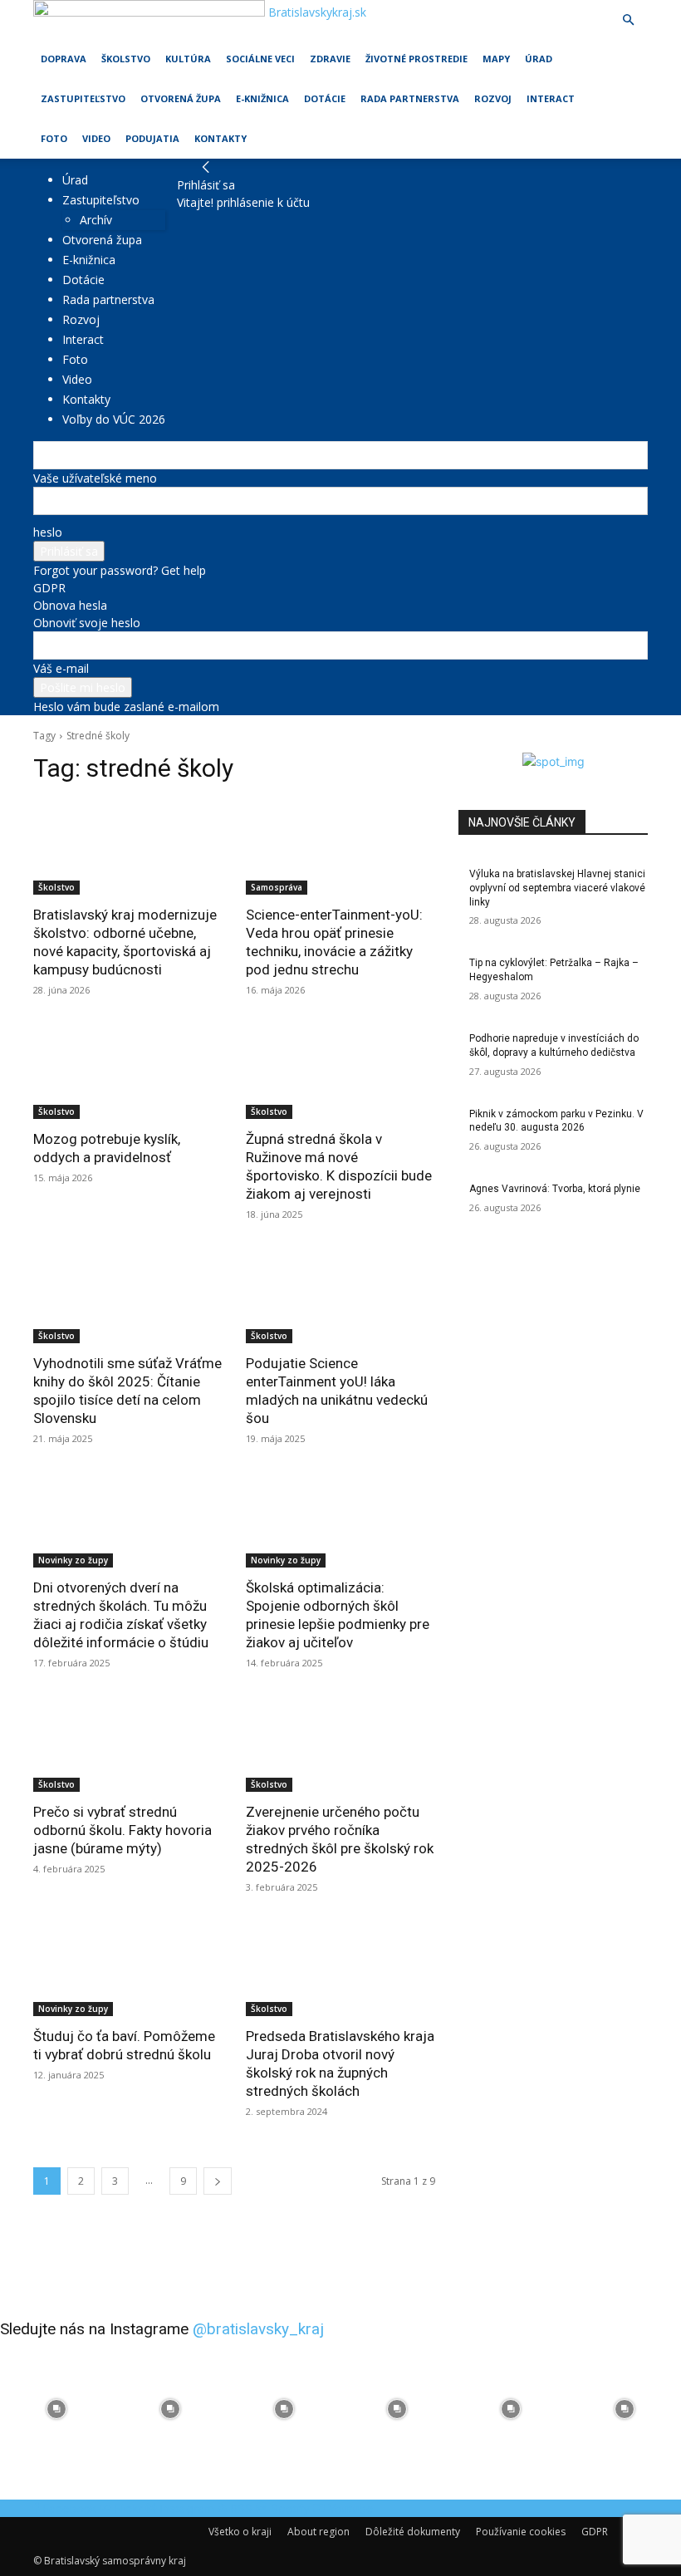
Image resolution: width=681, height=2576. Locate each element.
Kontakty (220, 138)
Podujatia (152, 138)
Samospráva (277, 887)
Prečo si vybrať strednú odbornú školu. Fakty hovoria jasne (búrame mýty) (122, 1830)
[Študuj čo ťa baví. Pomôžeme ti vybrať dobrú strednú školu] (128, 1969)
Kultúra (188, 59)
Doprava (64, 59)
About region (318, 2532)
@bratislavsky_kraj (258, 2329)
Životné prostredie (416, 59)
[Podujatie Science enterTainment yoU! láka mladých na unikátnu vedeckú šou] (340, 1296)
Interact (551, 98)
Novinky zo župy (73, 1560)
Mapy (496, 59)
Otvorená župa (181, 98)
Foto (54, 138)
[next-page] (218, 2181)
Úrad (539, 59)
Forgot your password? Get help (120, 570)
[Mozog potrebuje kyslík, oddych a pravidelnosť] (128, 1072)
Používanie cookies (521, 2532)
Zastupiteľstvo (83, 98)
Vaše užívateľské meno (95, 478)
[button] (628, 20)
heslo (48, 532)
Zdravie (330, 59)
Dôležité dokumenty (413, 2532)
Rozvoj (493, 98)
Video (96, 138)
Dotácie (325, 98)
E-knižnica (262, 98)
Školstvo (126, 59)
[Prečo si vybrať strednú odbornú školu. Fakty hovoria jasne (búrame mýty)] (128, 1744)
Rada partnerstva (410, 98)
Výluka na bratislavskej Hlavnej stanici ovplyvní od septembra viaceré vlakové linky (557, 888)
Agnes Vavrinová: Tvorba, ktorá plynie (555, 1189)
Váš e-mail (61, 668)
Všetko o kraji (240, 2532)
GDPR (49, 588)
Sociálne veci (260, 59)
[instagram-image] (57, 2409)
